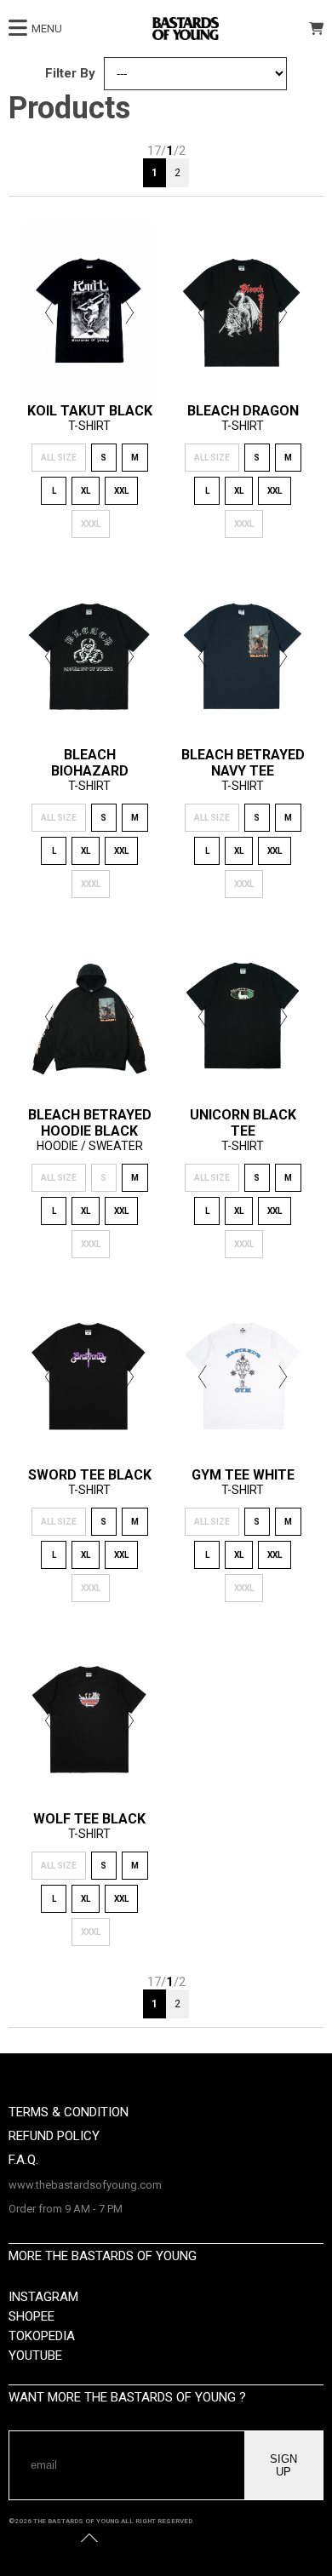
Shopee (31, 2316)
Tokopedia (42, 2336)
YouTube (35, 2356)
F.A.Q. (23, 2160)
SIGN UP (283, 2465)
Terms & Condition (69, 2112)
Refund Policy (54, 2136)
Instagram (43, 2297)
